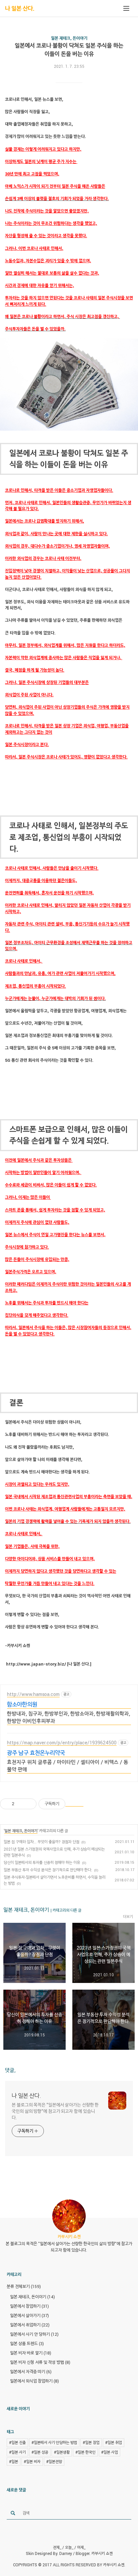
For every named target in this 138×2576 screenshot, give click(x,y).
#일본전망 (54, 2461)
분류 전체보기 (24, 2286)
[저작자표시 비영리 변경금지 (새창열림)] (74, 1804)
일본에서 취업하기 (30, 2325)
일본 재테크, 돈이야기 (69, 38)
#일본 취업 (114, 2442)
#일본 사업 (110, 2452)
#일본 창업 (91, 2442)
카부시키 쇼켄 (102, 2553)
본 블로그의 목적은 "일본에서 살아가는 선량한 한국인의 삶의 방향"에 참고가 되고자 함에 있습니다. (55, 2111)
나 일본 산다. (20, 8)
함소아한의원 (22, 1704)
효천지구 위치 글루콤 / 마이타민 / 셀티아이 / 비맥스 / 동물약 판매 (68, 1766)
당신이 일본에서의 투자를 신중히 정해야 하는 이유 (42, 1862)
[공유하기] (21, 1804)
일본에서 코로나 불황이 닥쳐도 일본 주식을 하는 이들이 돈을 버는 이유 (69, 50)
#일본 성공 (40, 2452)
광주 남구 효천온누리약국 (36, 1753)
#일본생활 (62, 2452)
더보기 (128, 1916)
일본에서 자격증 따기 (31, 2372)
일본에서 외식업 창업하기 (34, 2381)
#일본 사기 (17, 2452)
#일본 (14, 2461)
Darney (66, 2553)
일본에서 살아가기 (29, 2315)
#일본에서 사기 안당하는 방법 (54, 2442)
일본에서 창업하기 (29, 2306)
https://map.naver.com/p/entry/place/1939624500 (62, 1743)
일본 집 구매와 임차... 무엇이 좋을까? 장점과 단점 (42, 1842)
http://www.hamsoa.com (33, 1694)
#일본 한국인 (85, 2452)
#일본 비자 (32, 2461)
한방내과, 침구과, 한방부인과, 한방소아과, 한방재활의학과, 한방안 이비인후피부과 (68, 1717)
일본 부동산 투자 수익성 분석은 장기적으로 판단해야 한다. (48, 1870)
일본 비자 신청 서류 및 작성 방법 (40, 2362)
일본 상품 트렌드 (27, 2343)
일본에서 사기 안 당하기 (34, 2334)
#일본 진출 (17, 2442)
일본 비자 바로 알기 (31, 2353)
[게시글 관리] (29, 1804)
